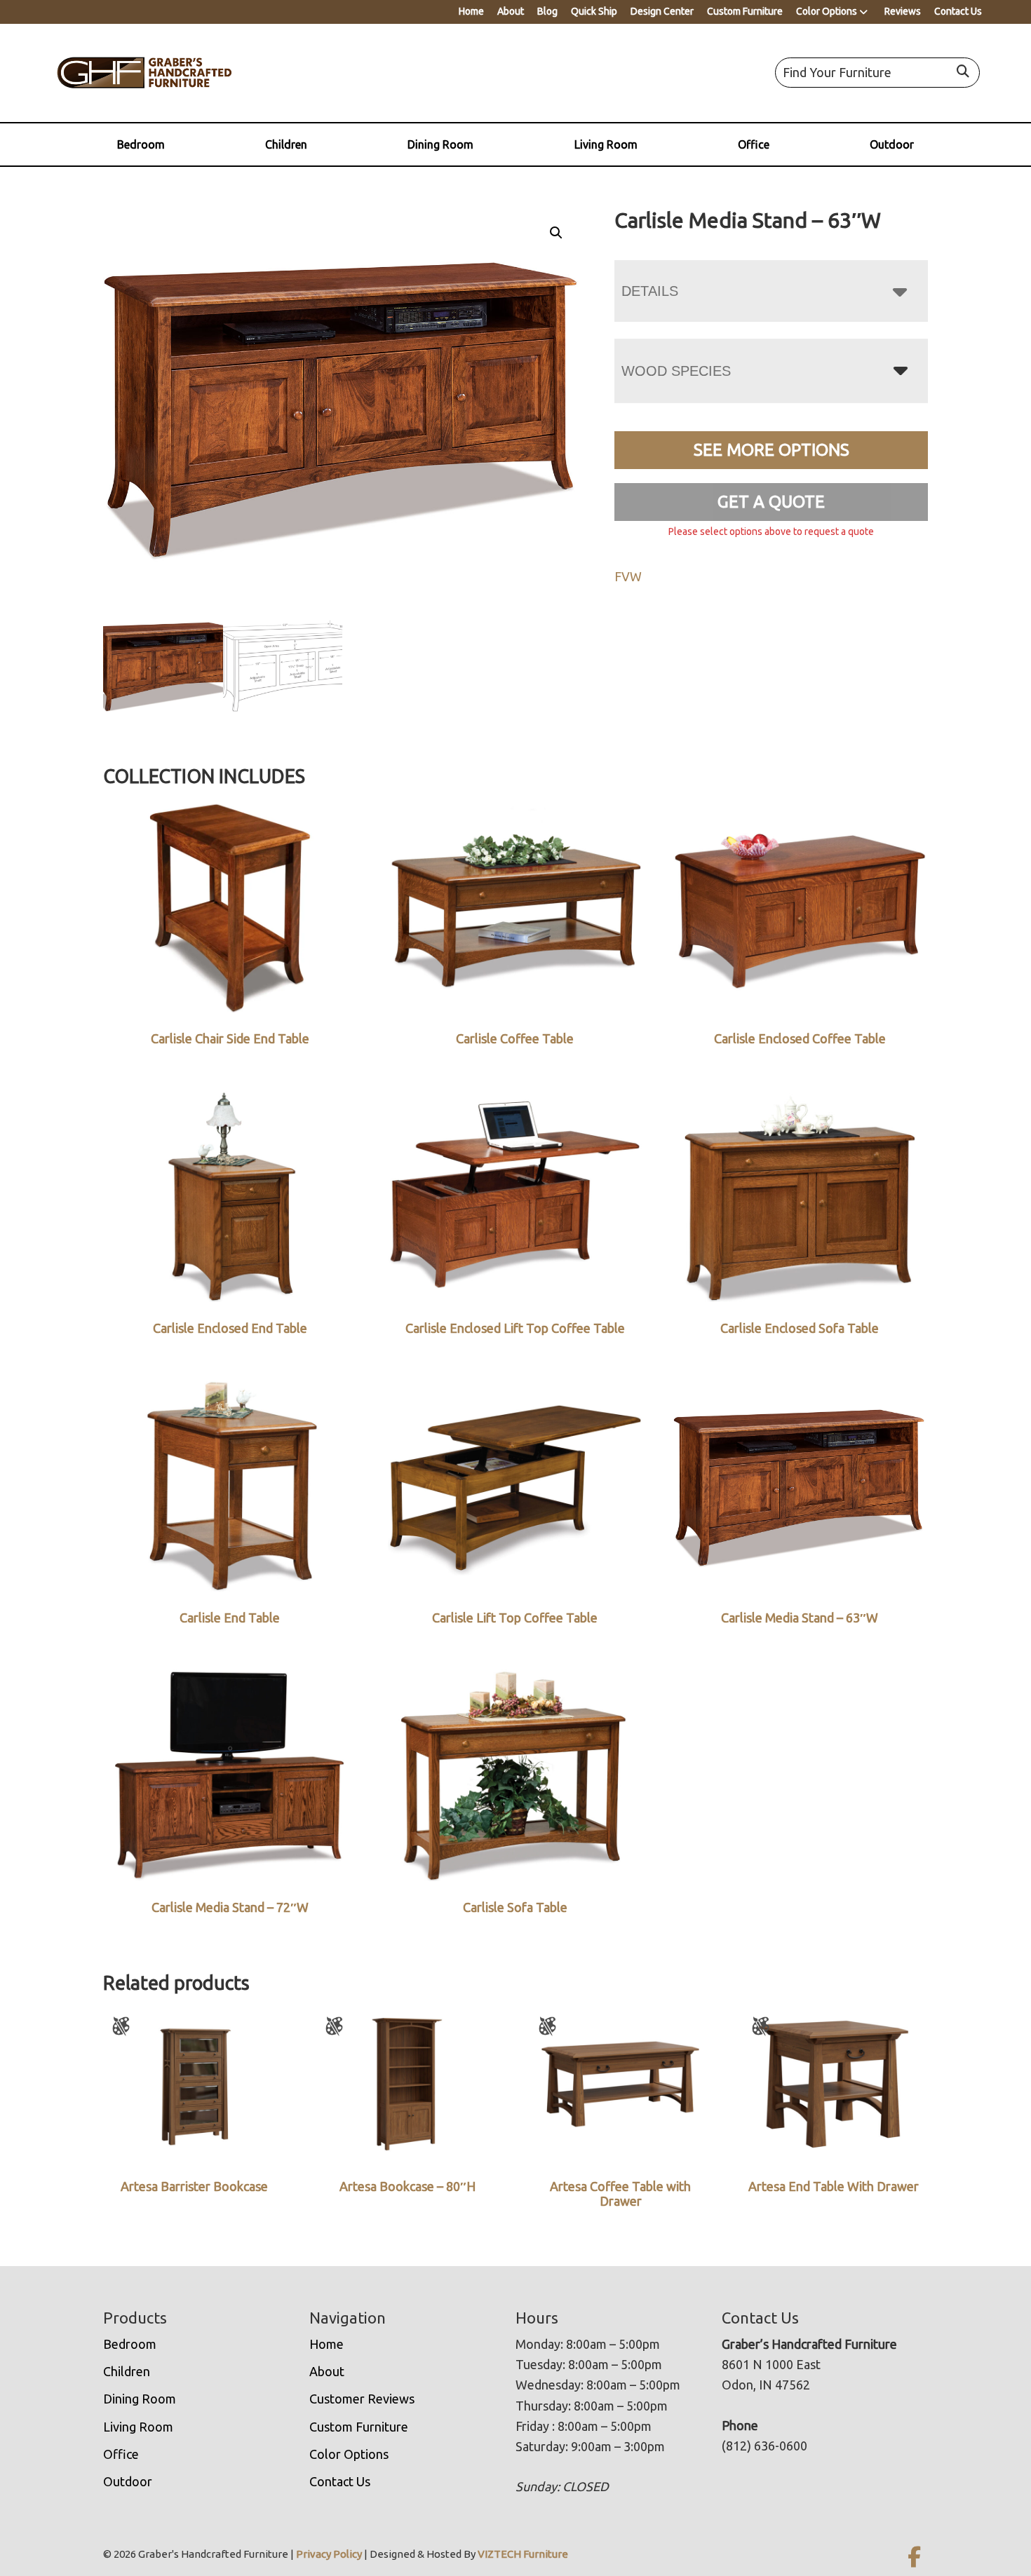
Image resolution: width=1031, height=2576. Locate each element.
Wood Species (676, 371)
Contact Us (958, 11)
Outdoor (892, 144)
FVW (628, 576)
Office (754, 144)
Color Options (827, 11)
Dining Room (440, 144)
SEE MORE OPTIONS (771, 450)
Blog (547, 11)
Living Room (606, 144)
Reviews (903, 11)
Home (471, 11)
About (511, 11)
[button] (556, 233)
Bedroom (141, 144)
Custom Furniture (745, 11)
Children (286, 144)
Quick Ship (594, 11)
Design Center (662, 11)
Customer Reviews (362, 2399)
